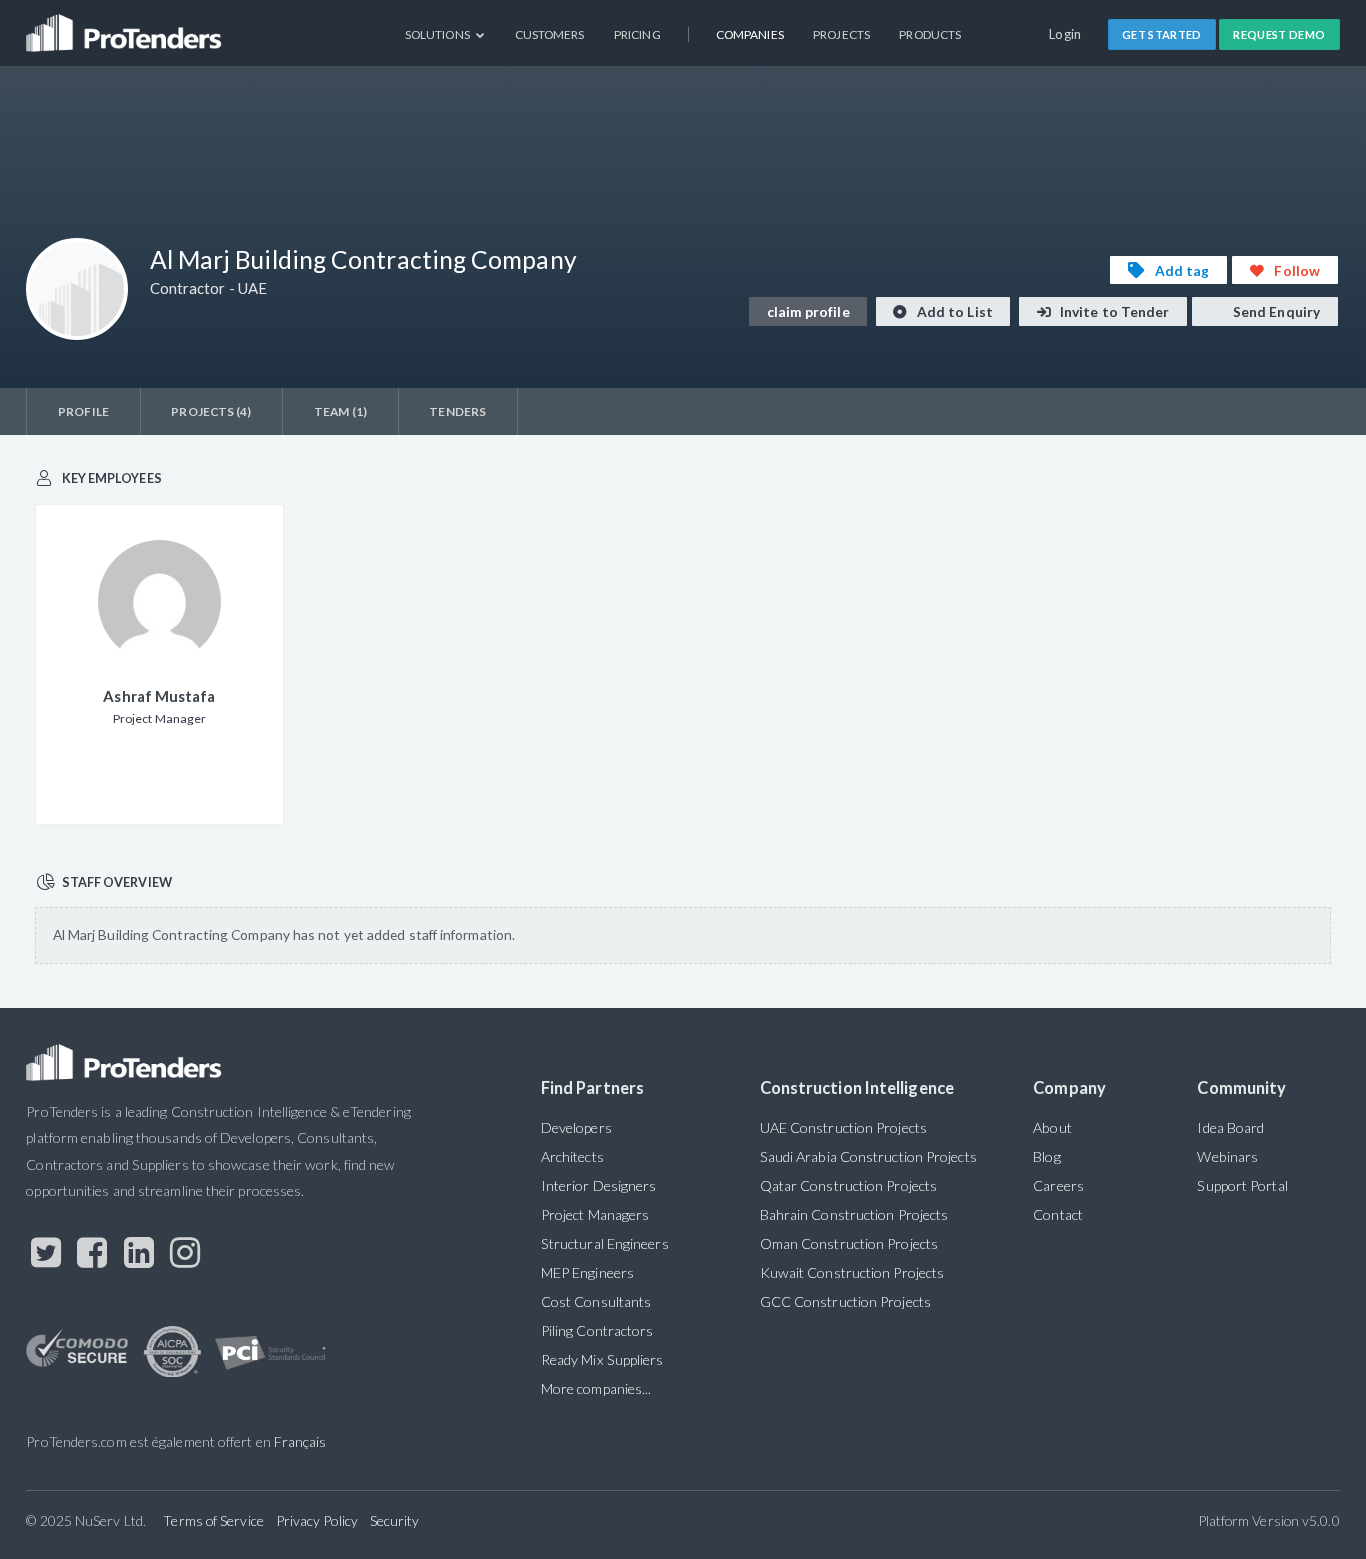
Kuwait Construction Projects (852, 1272)
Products (930, 34)
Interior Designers (599, 1185)
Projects (841, 34)
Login (1065, 34)
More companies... (596, 1388)
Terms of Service (213, 1520)
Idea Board (1230, 1127)
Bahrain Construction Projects (854, 1214)
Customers (550, 34)
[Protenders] (126, 25)
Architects (572, 1156)
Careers (1058, 1185)
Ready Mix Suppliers (602, 1359)
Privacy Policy (317, 1520)
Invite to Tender (1113, 311)
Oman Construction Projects (849, 1243)
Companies (750, 34)
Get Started (1162, 34)
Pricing (637, 34)
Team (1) (340, 411)
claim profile (808, 311)
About (1052, 1127)
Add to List (953, 311)
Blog (1046, 1156)
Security (395, 1520)
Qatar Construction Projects (848, 1185)
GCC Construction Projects (845, 1301)
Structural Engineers (605, 1243)
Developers (576, 1127)
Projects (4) (211, 411)
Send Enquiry (1275, 311)
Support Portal (1242, 1185)
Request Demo (1279, 34)
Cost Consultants (596, 1301)
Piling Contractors (597, 1330)
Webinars (1227, 1156)
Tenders (457, 411)
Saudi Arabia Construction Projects (868, 1156)
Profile (83, 411)
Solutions (438, 34)
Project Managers (595, 1214)
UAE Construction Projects (843, 1127)
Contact (1058, 1214)
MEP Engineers (587, 1272)
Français (300, 1441)
